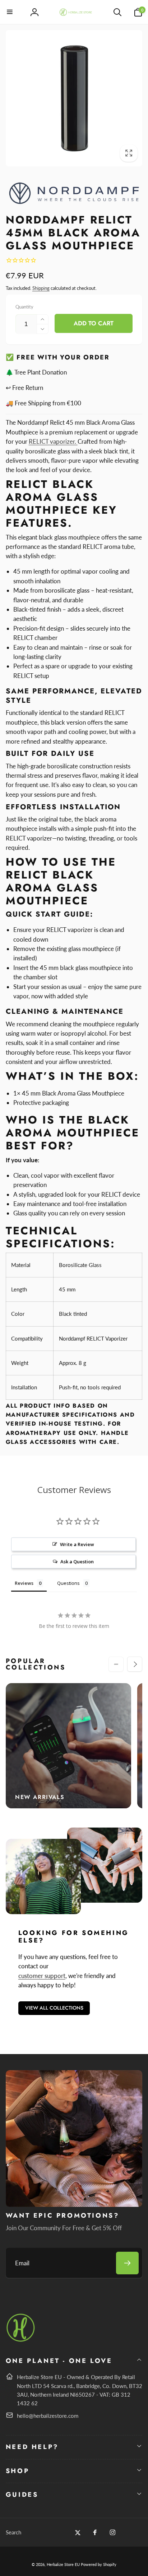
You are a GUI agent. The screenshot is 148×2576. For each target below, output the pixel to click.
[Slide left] (116, 1664)
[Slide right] (135, 1664)
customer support (42, 1976)
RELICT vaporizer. (53, 441)
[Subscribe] (127, 2263)
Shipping (41, 288)
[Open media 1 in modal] (74, 98)
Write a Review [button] (77, 1544)
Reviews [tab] (24, 1583)
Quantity (24, 307)
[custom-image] (21, 2340)
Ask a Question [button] (77, 1562)
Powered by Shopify (99, 2564)
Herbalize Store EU (63, 2564)
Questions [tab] (68, 1583)
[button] (10, 12)
